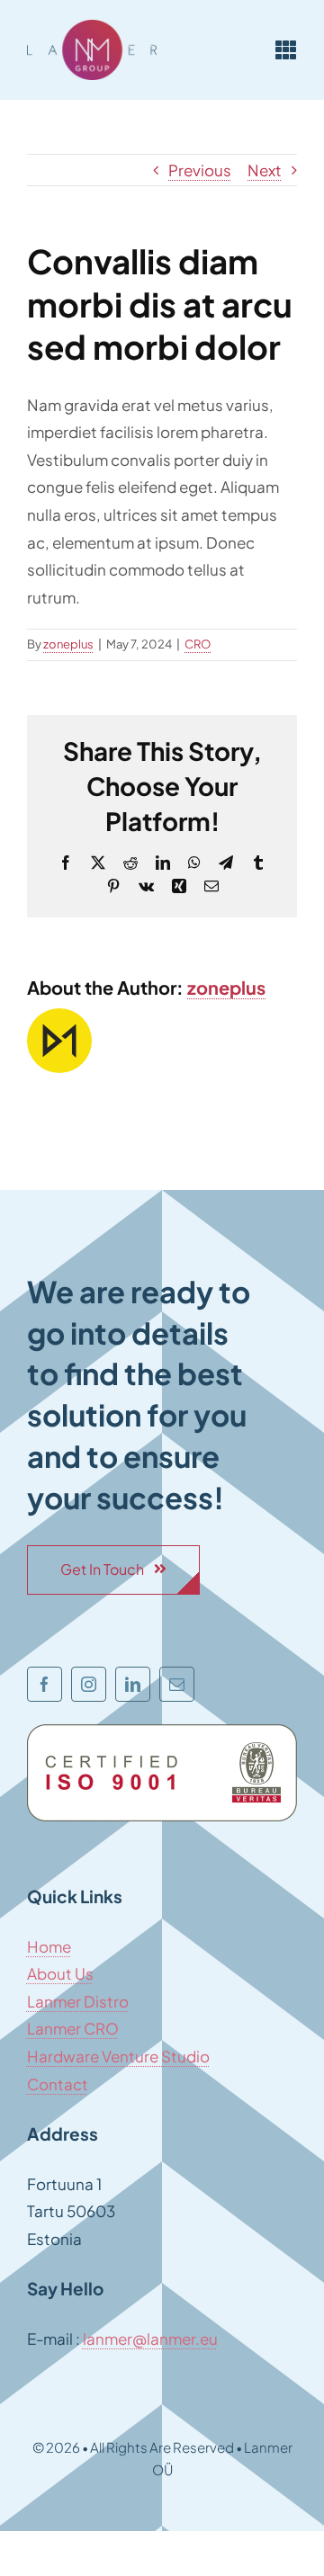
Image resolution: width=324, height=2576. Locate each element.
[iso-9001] (162, 1731)
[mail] (177, 1684)
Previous (200, 170)
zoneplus (68, 644)
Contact (58, 2084)
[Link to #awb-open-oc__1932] (286, 49)
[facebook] (45, 1684)
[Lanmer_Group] (92, 27)
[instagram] (89, 1684)
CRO (198, 644)
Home (49, 1946)
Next (265, 170)
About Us (60, 1973)
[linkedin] (133, 1684)
